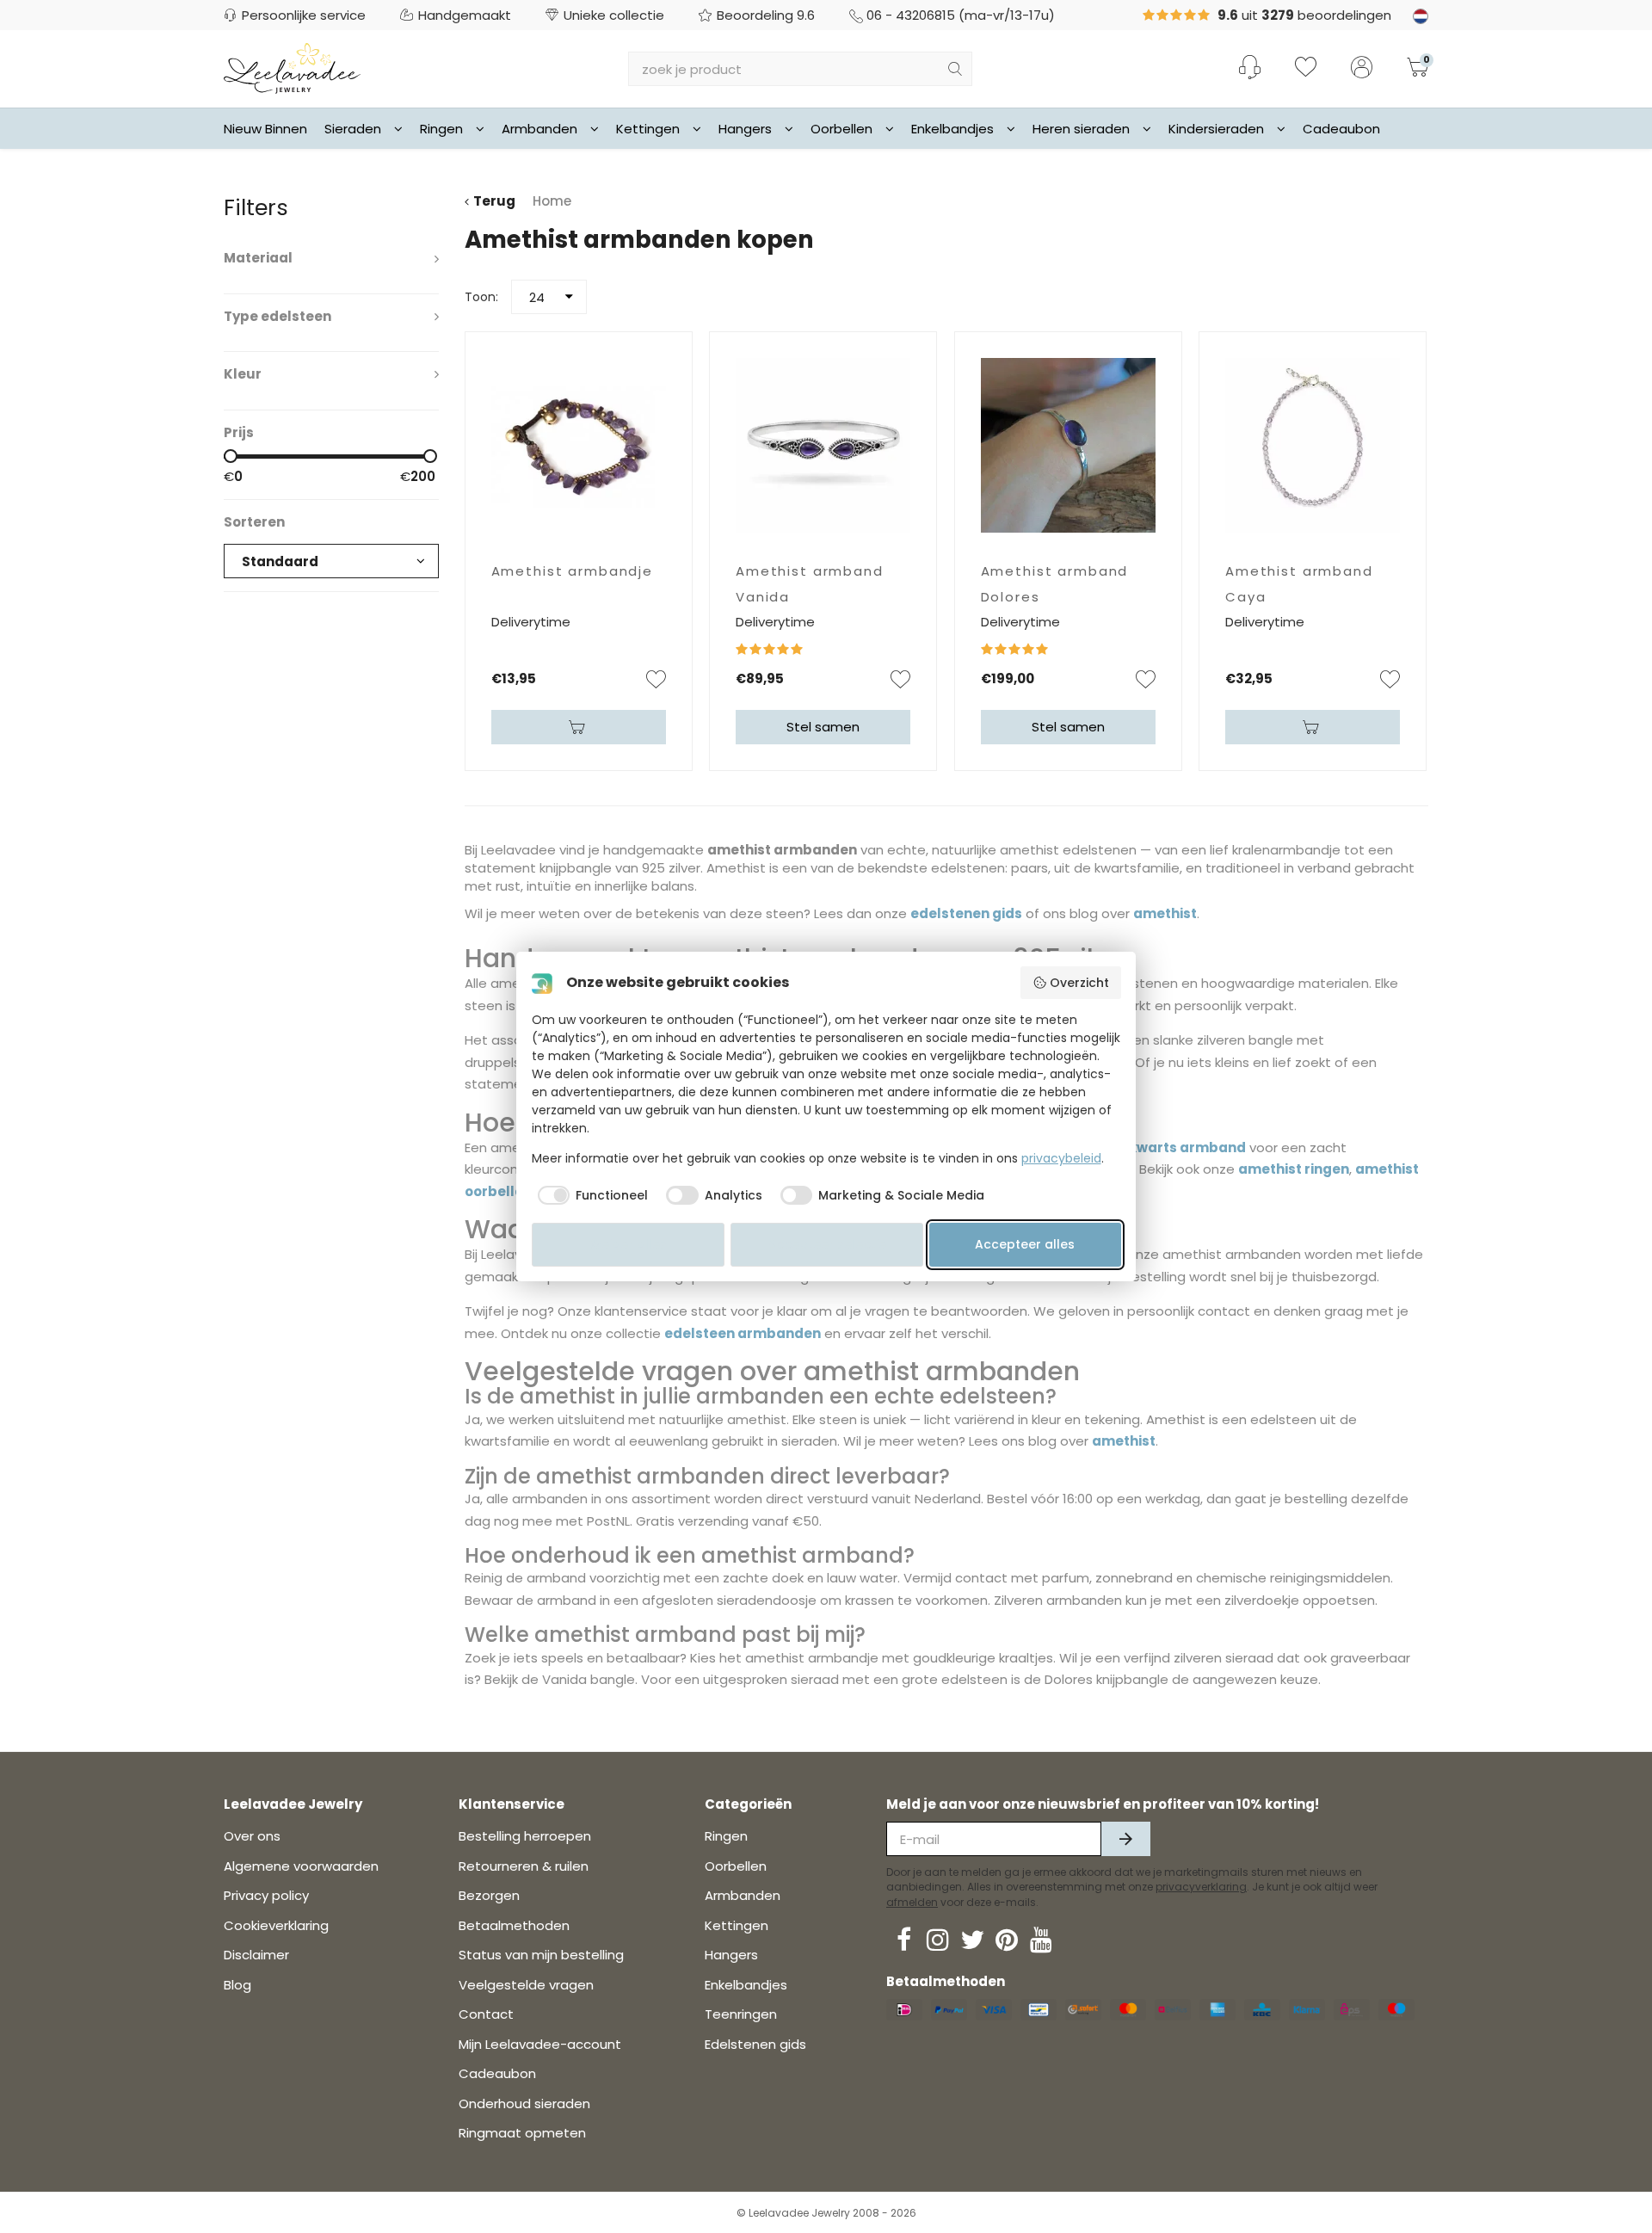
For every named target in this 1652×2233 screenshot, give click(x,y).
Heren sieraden (1081, 129)
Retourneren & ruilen (524, 1866)
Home (552, 201)
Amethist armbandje (572, 571)
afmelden (912, 1902)
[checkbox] (590, 1195)
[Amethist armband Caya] (1313, 445)
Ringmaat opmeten (522, 2133)
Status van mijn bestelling (541, 1955)
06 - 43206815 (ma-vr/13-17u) (961, 15)
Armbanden (539, 129)
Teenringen (741, 2014)
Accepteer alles (1025, 1244)
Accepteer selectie (827, 1244)
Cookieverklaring (276, 1925)
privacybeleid (1061, 1158)
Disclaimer (256, 1955)
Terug (494, 201)
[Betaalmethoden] (904, 2010)
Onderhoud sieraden (524, 2103)
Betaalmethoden (514, 1925)
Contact (486, 2014)
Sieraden (353, 129)
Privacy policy (266, 1895)
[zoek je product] (955, 69)
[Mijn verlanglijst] (1306, 69)
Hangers (745, 129)
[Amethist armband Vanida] (823, 445)
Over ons (252, 1836)
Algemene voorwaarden (301, 1866)
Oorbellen (841, 129)
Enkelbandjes (952, 129)
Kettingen (648, 129)
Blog (237, 1985)
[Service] (1250, 67)
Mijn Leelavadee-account (540, 2044)
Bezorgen (489, 1895)
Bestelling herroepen (525, 1836)
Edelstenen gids (755, 2044)
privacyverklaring (1201, 1887)
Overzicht (1079, 983)
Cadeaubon (1341, 129)
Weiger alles (628, 1244)
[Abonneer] (1126, 1839)
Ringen (441, 129)
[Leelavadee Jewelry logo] (292, 68)
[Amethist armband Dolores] (1068, 445)
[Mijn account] (1362, 69)
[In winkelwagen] (579, 727)
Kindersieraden (1216, 129)
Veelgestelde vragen (526, 1985)
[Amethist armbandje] (579, 445)
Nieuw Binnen (265, 129)
